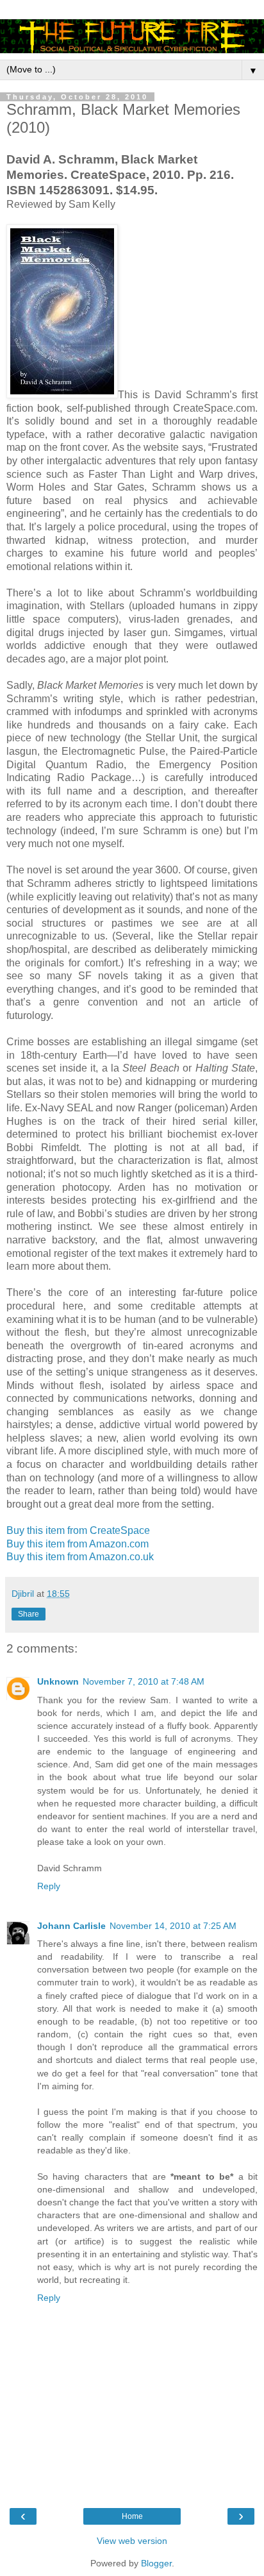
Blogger (156, 2563)
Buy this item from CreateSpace (78, 1530)
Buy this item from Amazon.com (78, 1544)
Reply (49, 1886)
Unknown (58, 1681)
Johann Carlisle (71, 1926)
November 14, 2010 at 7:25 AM (173, 1926)
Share (29, 1614)
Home (132, 2516)
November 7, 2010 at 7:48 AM (144, 1681)
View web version (132, 2541)
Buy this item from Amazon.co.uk (80, 1557)
